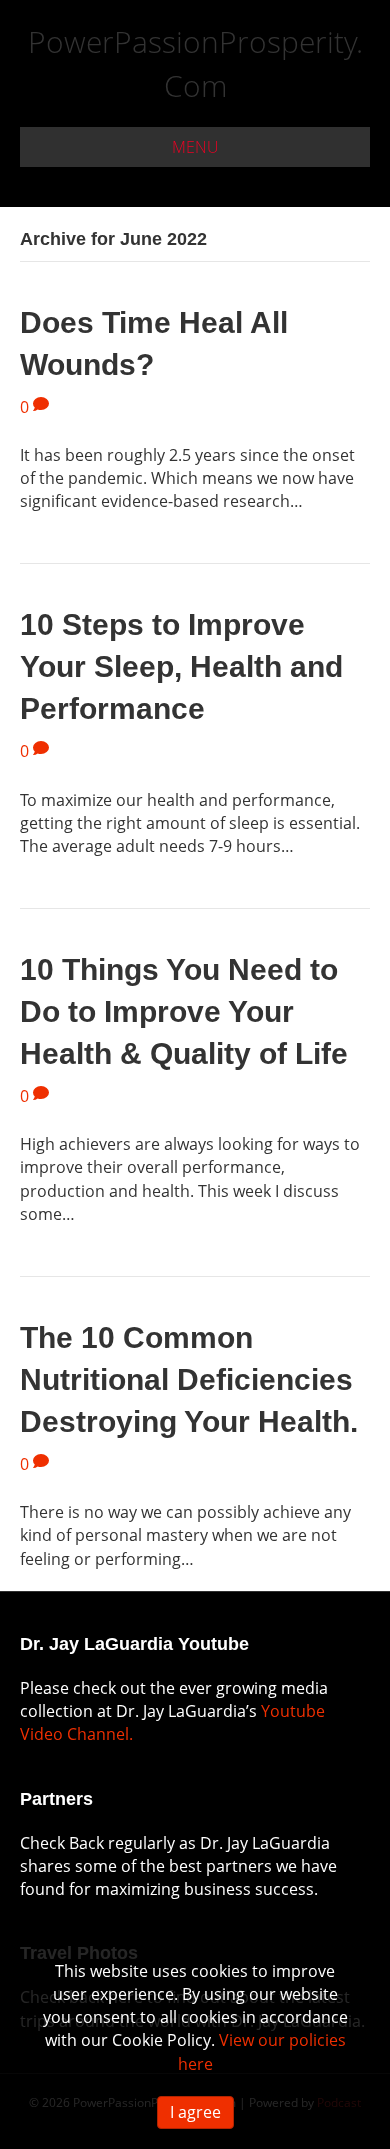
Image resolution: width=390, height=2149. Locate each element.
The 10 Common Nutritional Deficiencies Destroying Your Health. (189, 1379)
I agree (195, 2112)
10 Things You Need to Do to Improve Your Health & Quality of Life (184, 1011)
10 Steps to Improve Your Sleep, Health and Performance (181, 666)
